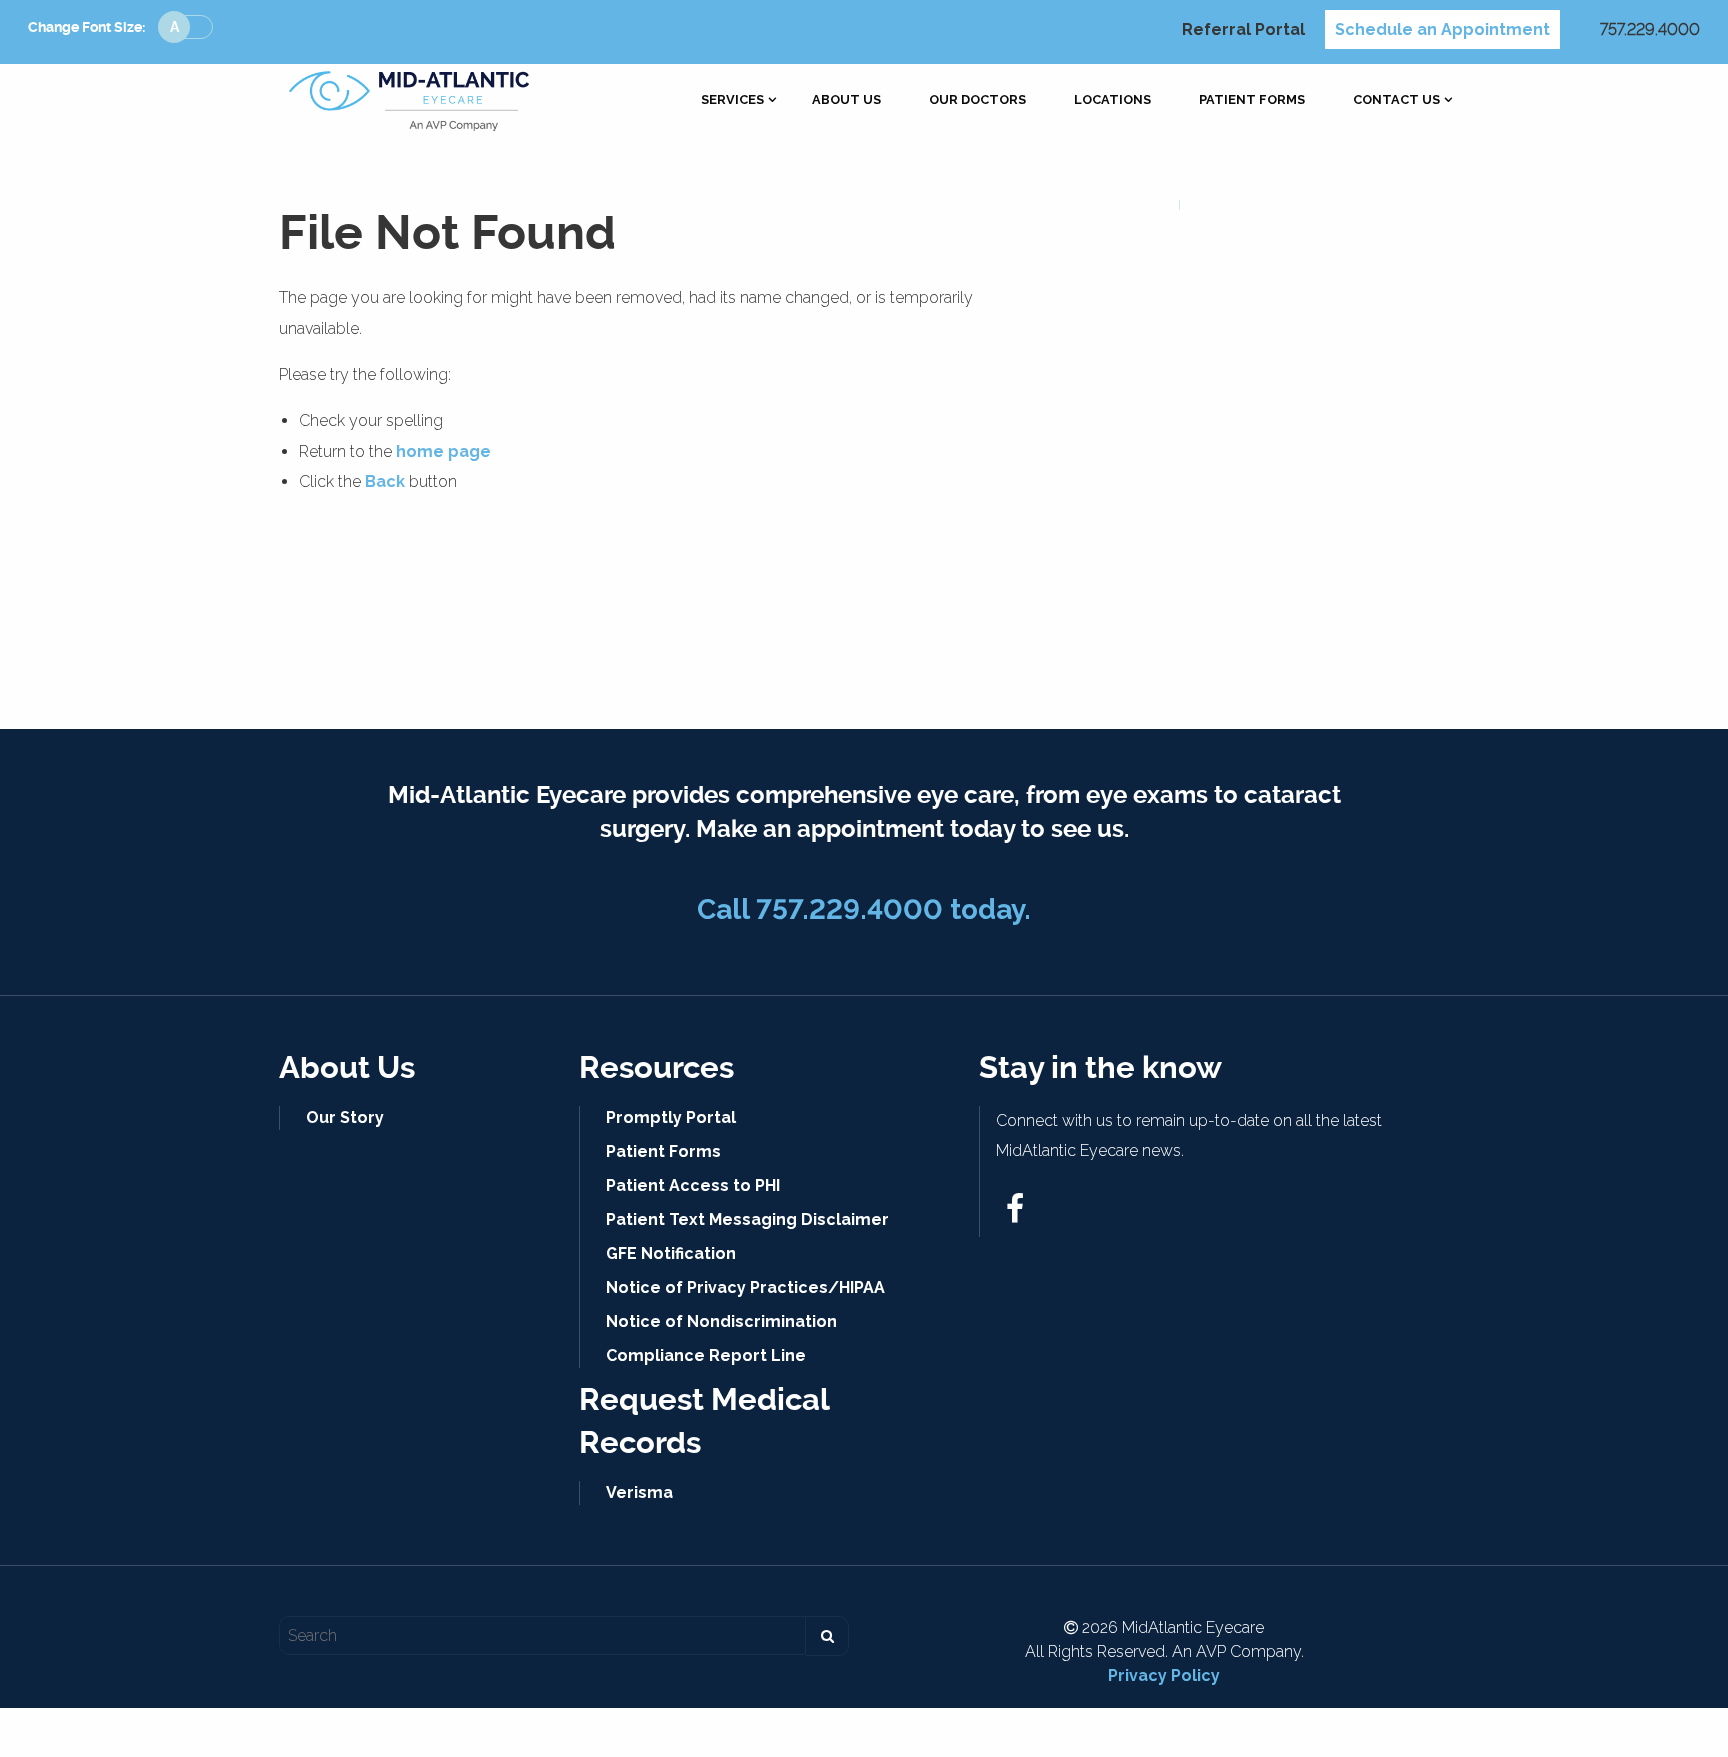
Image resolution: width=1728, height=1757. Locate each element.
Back (385, 481)
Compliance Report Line (706, 1355)
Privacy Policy (1164, 1675)
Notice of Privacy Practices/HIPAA (745, 1287)
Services (732, 100)
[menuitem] (732, 100)
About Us (846, 100)
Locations (1112, 100)
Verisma (639, 1492)
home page (443, 451)
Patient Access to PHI (693, 1185)
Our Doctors (977, 100)
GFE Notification (671, 1253)
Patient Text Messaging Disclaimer (747, 1219)
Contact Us (1396, 100)
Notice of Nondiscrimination (721, 1321)
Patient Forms (1252, 100)
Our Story (345, 1117)
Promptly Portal (671, 1117)
